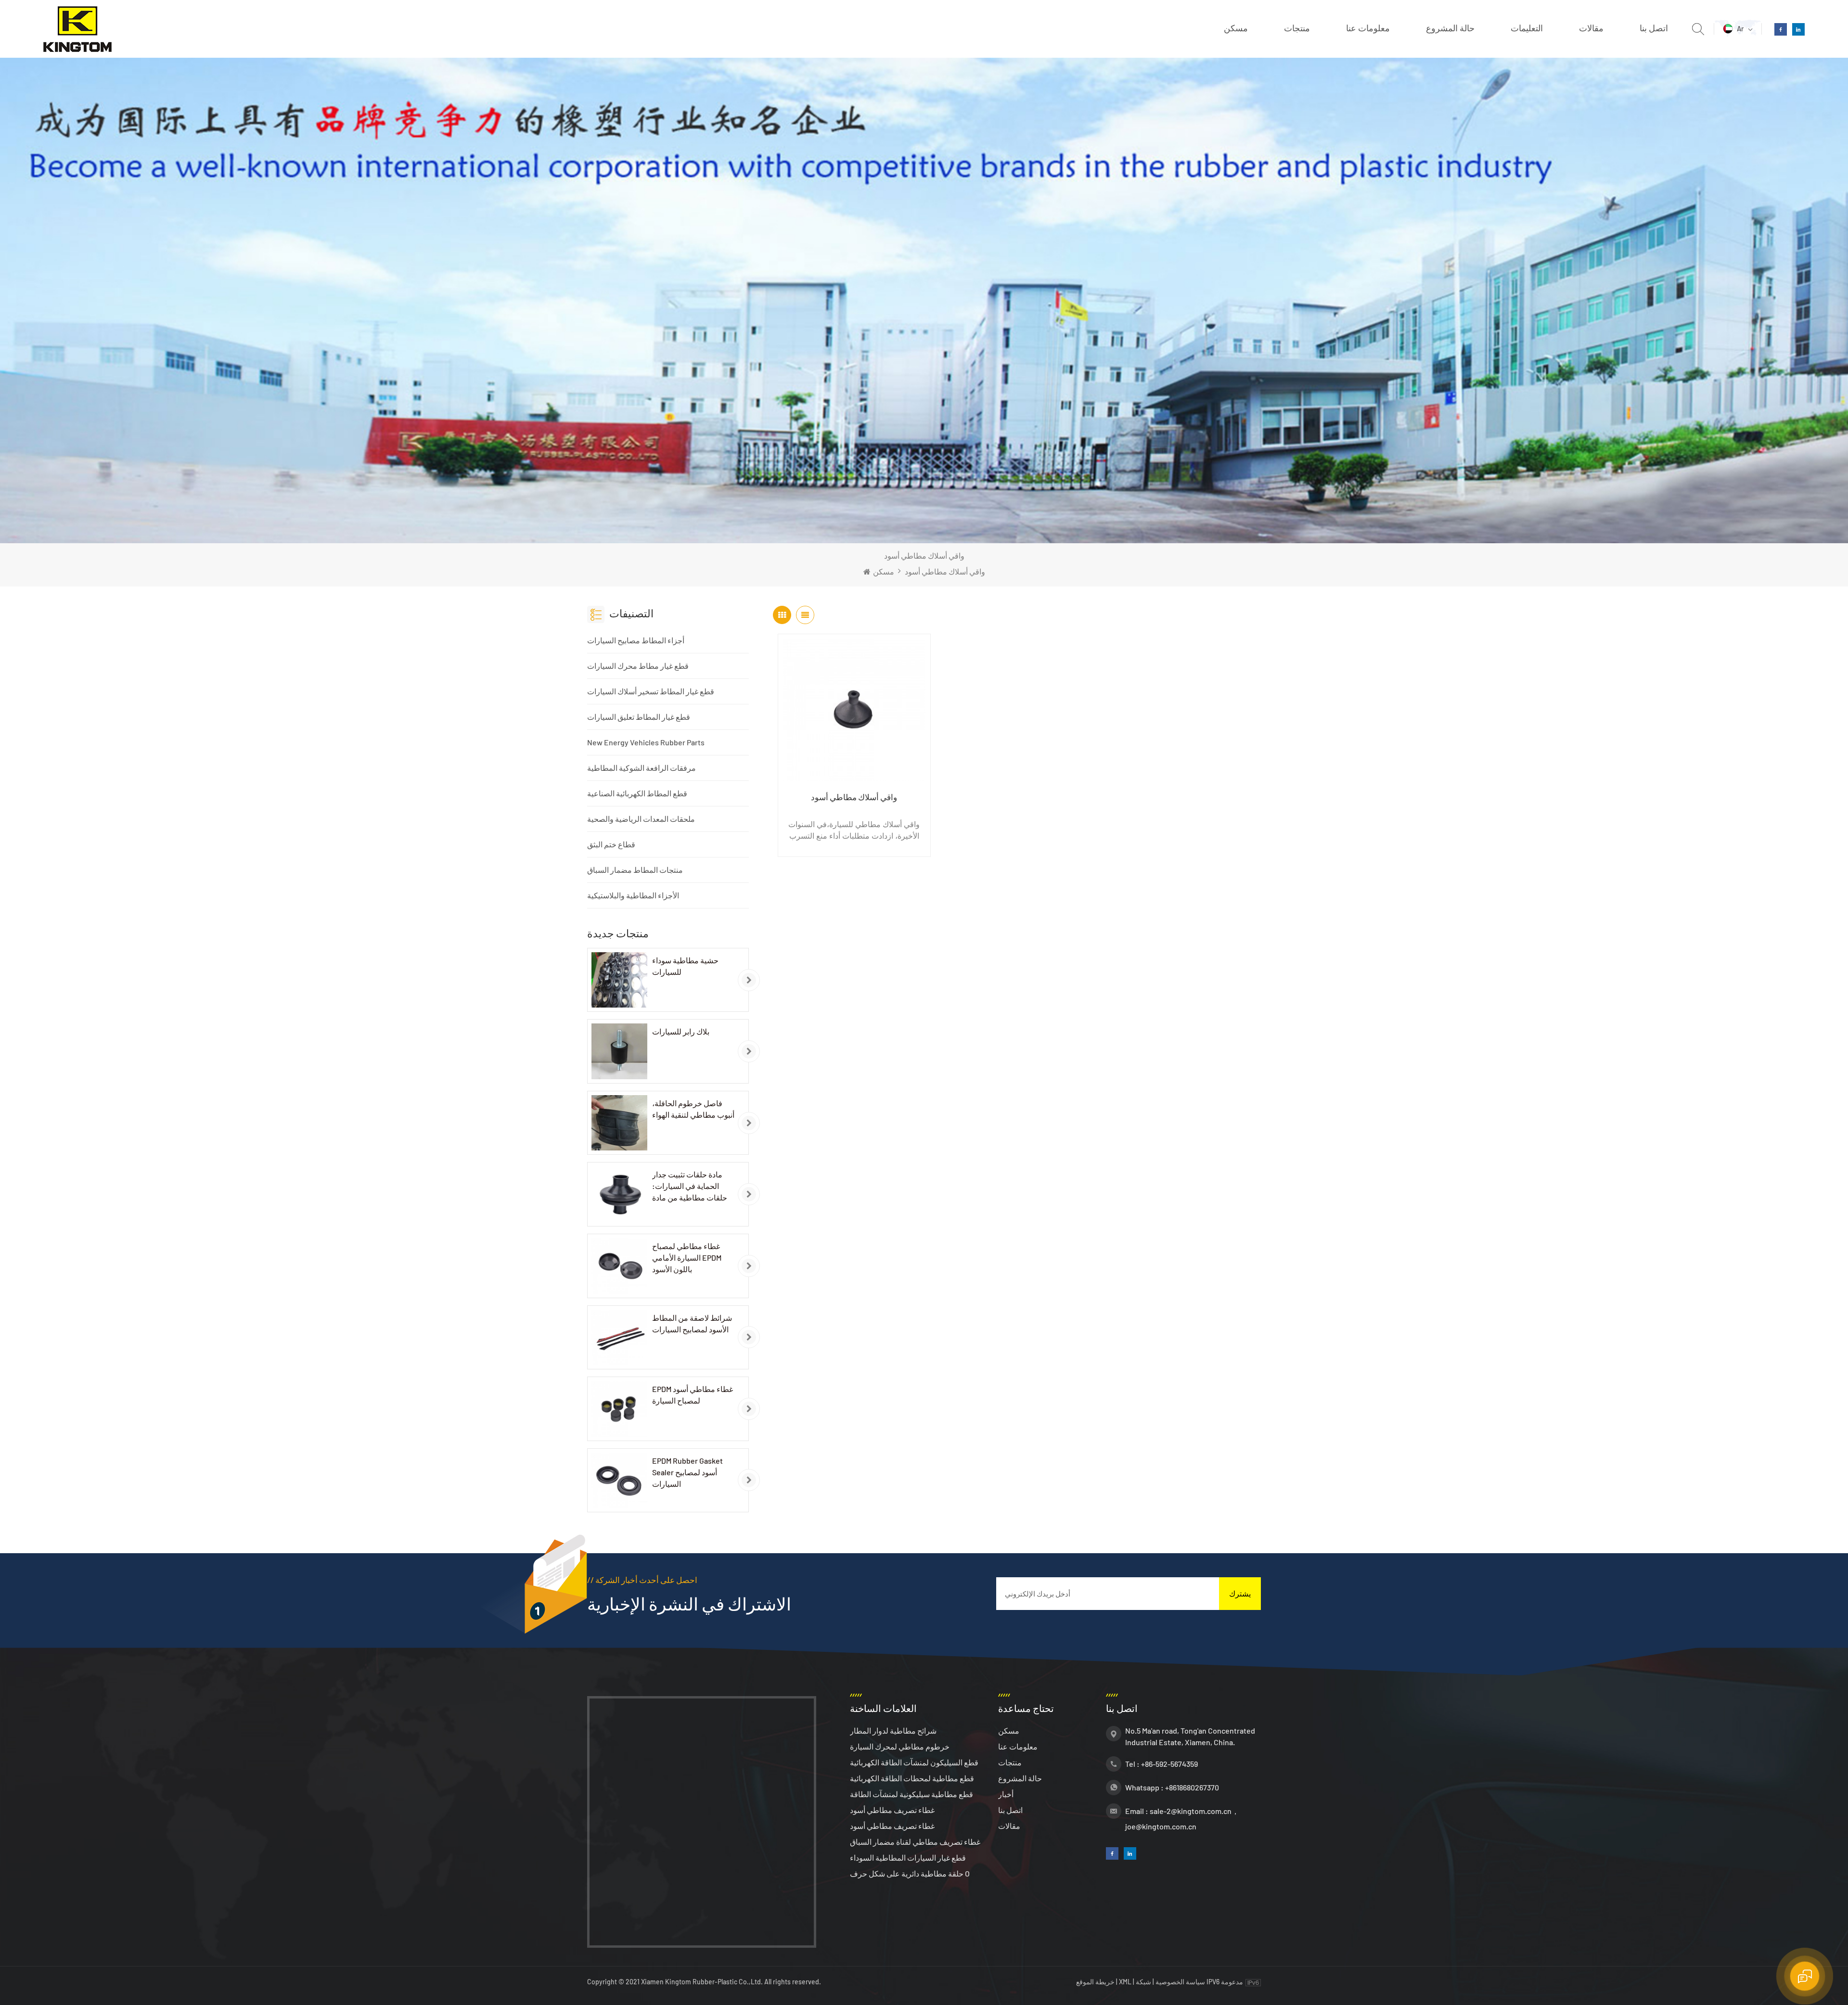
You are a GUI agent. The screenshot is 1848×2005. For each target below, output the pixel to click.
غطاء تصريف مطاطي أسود (892, 1810)
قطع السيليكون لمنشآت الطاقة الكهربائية (914, 1762)
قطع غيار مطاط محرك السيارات (638, 666)
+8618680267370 (1192, 1787)
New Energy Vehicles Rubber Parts (646, 742)
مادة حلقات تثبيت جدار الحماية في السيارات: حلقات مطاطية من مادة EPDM (690, 1187)
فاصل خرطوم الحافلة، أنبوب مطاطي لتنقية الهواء (693, 1109)
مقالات (1591, 28)
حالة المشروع (1450, 28)
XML (1125, 1982)
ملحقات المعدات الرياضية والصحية (641, 819)
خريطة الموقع (1096, 1982)
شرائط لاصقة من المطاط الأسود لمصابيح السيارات (692, 1323)
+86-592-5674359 (1169, 1764)
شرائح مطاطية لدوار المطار (893, 1730)
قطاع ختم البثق (611, 844)
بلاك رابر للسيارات (681, 1031)
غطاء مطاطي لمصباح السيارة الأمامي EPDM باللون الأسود (687, 1258)
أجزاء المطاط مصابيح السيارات (636, 640)
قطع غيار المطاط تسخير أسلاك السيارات (651, 691)
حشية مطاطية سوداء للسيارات (685, 966)
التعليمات (1527, 28)
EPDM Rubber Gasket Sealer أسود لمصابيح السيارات (687, 1472)
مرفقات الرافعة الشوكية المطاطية (642, 768)
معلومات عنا (1368, 28)
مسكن (1236, 28)
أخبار (1006, 1794)
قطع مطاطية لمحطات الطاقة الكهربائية (912, 1778)
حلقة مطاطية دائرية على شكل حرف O (910, 1873)
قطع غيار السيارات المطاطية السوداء (908, 1858)
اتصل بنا (1654, 28)
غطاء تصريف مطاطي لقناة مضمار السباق (915, 1842)
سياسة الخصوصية (1180, 1982)
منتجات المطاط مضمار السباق (635, 870)
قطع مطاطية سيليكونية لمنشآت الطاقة (911, 1794)
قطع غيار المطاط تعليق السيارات (639, 717)
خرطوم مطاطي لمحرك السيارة (900, 1746)
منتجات (1297, 28)
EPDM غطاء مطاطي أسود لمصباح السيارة (693, 1395)
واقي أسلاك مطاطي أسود (854, 797)
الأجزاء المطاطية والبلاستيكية (633, 895)
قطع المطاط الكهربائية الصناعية (637, 793)
